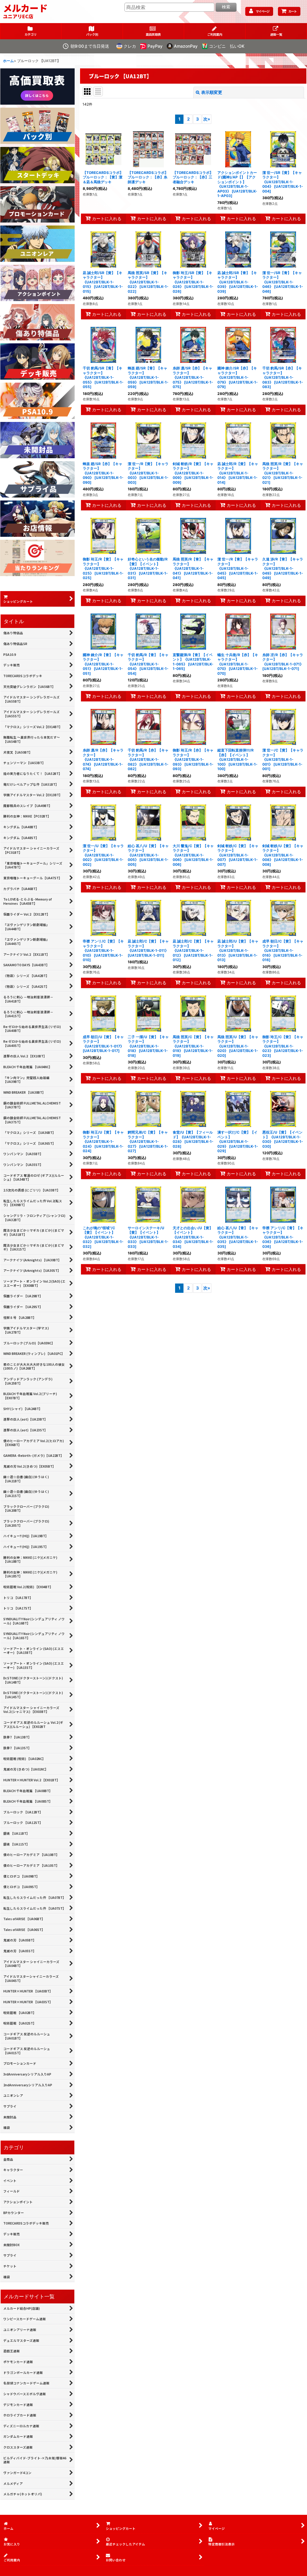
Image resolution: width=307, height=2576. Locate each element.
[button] (276, 31)
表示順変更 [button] (212, 92)
